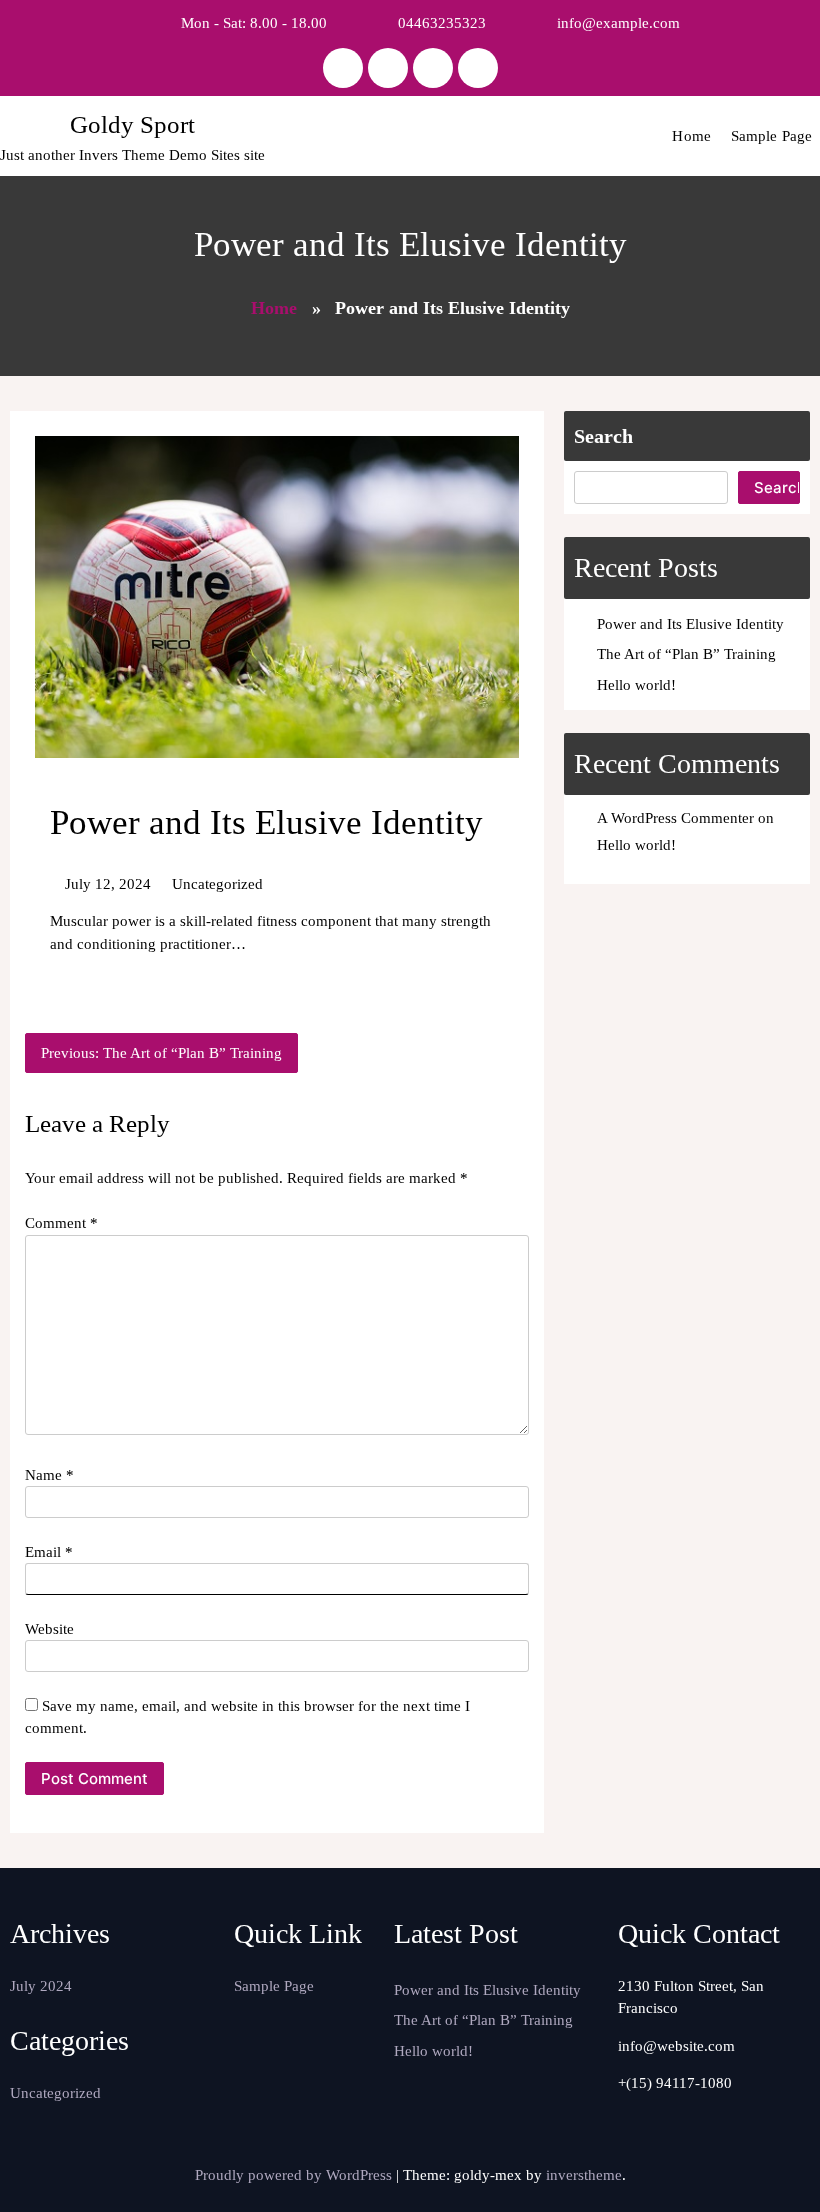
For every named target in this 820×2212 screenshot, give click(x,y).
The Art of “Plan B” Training (686, 654)
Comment (61, 1223)
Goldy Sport (132, 124)
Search (603, 436)
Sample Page (771, 136)
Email (49, 1552)
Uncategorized (217, 884)
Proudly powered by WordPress (295, 2175)
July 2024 (41, 1986)
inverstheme (584, 2175)
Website (49, 1629)
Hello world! (636, 685)
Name (49, 1475)
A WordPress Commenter (675, 818)
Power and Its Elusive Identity (690, 624)
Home (691, 136)
